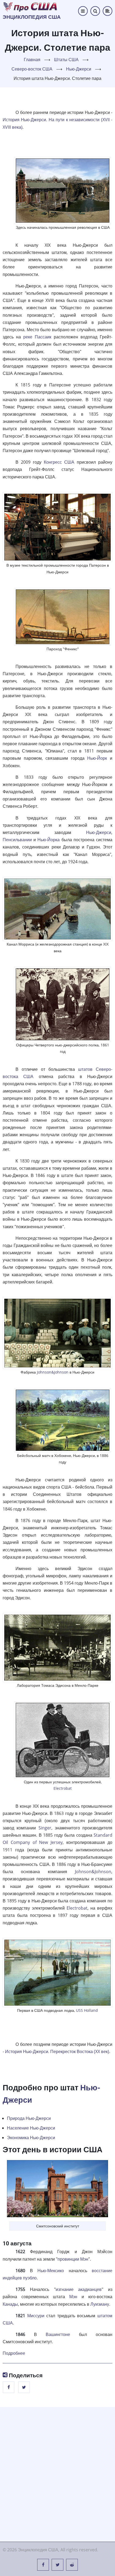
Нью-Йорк (97, 758)
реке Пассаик (37, 337)
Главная (32, 60)
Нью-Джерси (79, 69)
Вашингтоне (58, 2334)
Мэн (73, 2297)
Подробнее (14, 2353)
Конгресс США (59, 462)
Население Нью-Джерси (31, 2128)
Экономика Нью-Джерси (31, 2138)
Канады (10, 2304)
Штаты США (66, 60)
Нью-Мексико (51, 2271)
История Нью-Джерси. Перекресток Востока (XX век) (57, 2051)
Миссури (36, 2316)
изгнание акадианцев (79, 2289)
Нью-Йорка (49, 840)
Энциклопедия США (32, 17)
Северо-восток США (32, 69)
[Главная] (30, 6)
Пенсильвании (17, 840)
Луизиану (100, 2304)
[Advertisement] (57, 2473)
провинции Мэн (73, 2259)
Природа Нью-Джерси (29, 2118)
